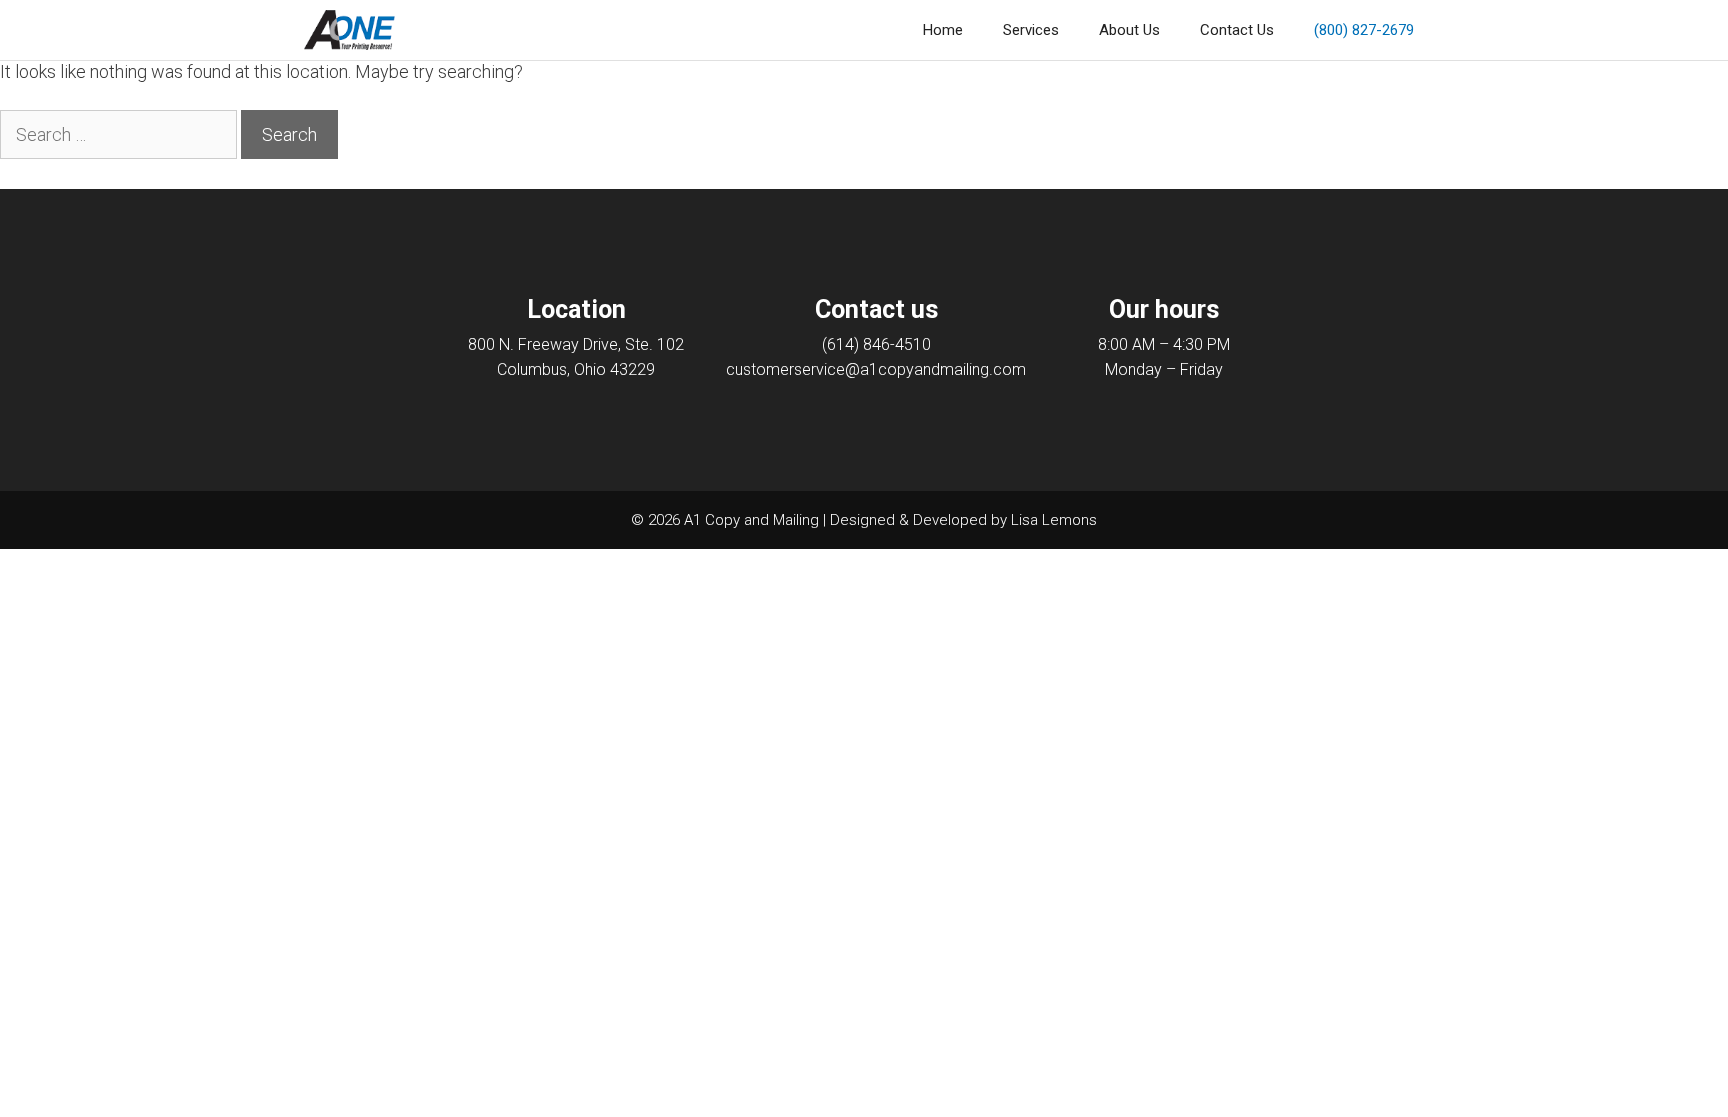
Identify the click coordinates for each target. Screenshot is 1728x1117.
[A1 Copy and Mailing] (349, 30)
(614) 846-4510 (876, 344)
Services (1031, 30)
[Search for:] (120, 134)
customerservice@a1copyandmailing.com (876, 369)
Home (943, 30)
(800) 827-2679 (1364, 30)
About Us (1129, 30)
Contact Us (1237, 30)
